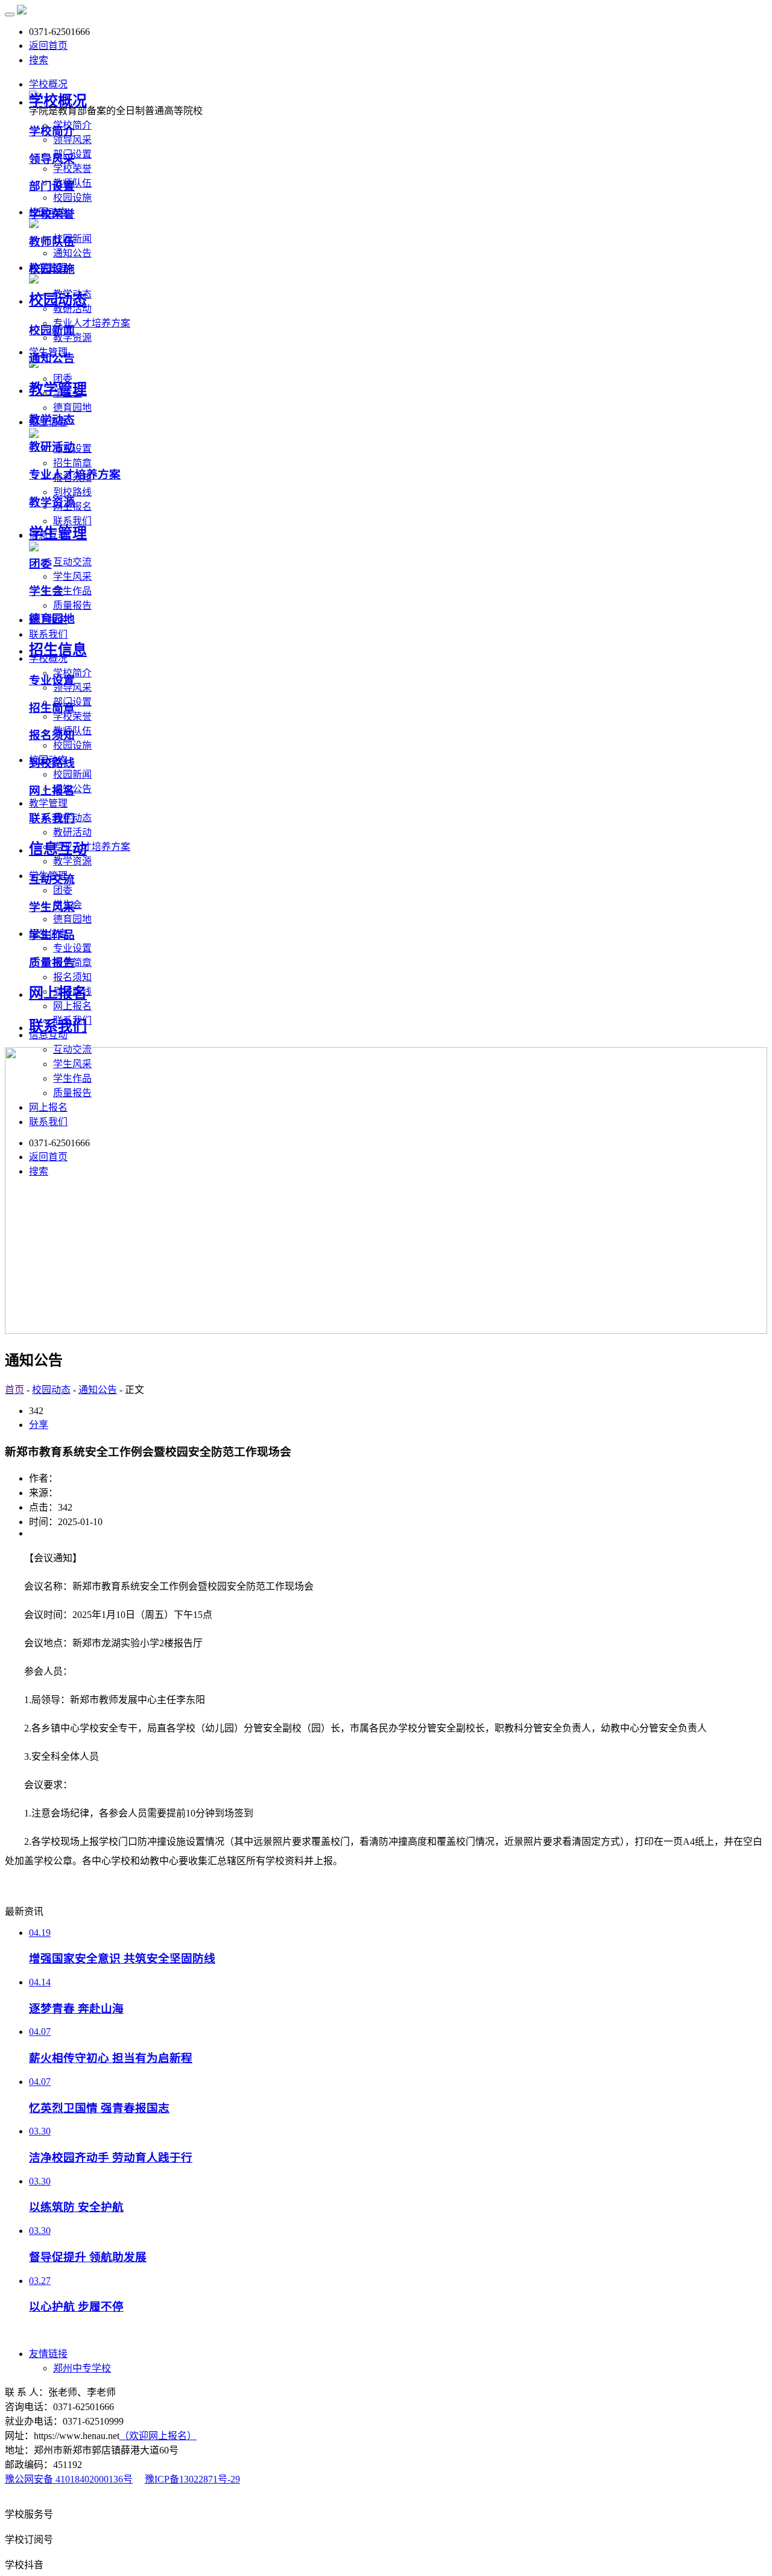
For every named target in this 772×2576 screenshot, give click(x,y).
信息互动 (58, 849)
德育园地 (72, 408)
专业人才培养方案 (92, 323)
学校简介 (52, 131)
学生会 (46, 591)
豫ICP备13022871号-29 (192, 2479)
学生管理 (58, 533)
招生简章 (72, 463)
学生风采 (72, 576)
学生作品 (72, 591)
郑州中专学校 (82, 2368)
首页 (14, 1390)
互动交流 (72, 562)
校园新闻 (72, 774)
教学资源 (72, 338)
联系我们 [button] (48, 634)
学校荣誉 (72, 169)
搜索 (39, 60)
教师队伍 (52, 242)
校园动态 (58, 300)
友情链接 (48, 2354)
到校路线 (72, 492)
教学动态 (52, 420)
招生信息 (58, 650)
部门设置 (52, 186)
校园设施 (72, 198)
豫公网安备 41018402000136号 (69, 2479)
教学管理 (58, 389)
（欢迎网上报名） (158, 2436)
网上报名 (72, 1006)
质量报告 (72, 605)
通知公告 (72, 253)
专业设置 (72, 948)
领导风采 (72, 140)
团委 (63, 890)
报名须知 (72, 977)
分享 (39, 1425)
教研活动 (72, 832)
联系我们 (52, 818)
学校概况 (58, 101)
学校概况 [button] (48, 84)
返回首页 (48, 46)
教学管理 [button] (48, 803)
